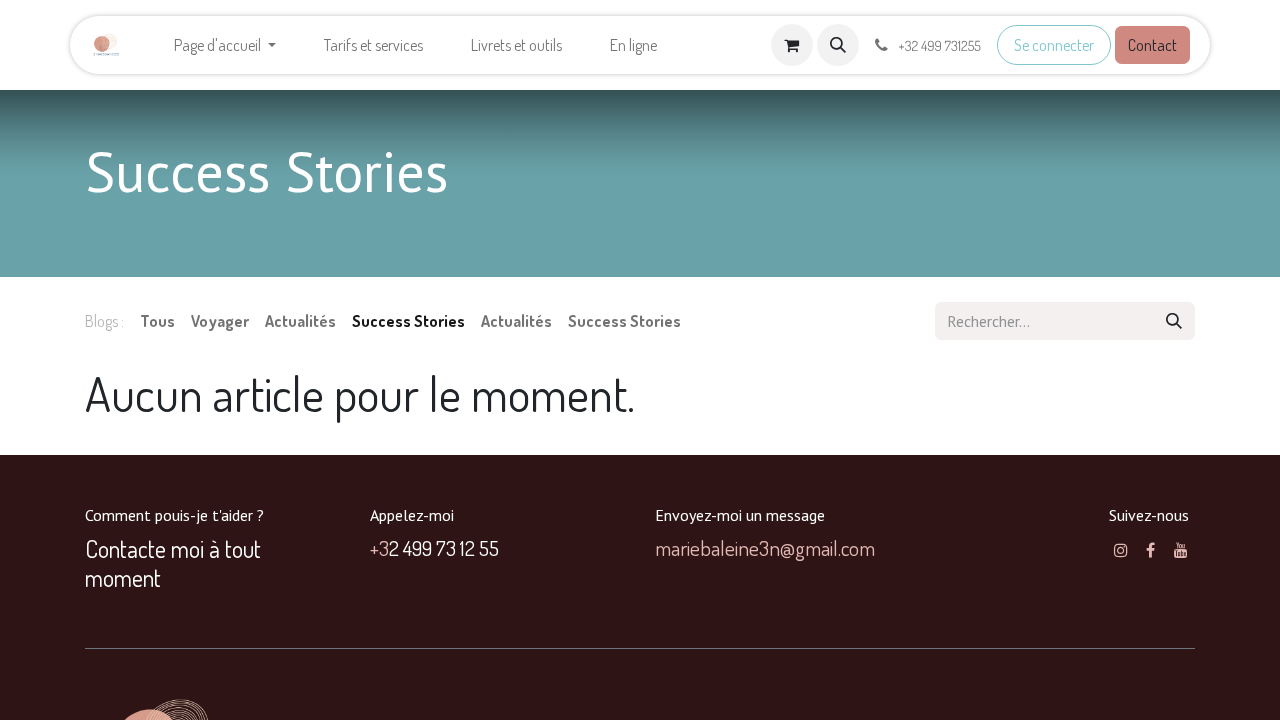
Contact (1152, 45)
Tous (157, 321)
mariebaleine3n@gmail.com (765, 547)
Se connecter (1054, 45)
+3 (379, 547)
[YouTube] (1181, 550)
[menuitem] (225, 45)
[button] (838, 45)
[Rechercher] (1174, 321)
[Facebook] (1150, 550)
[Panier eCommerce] (792, 45)
